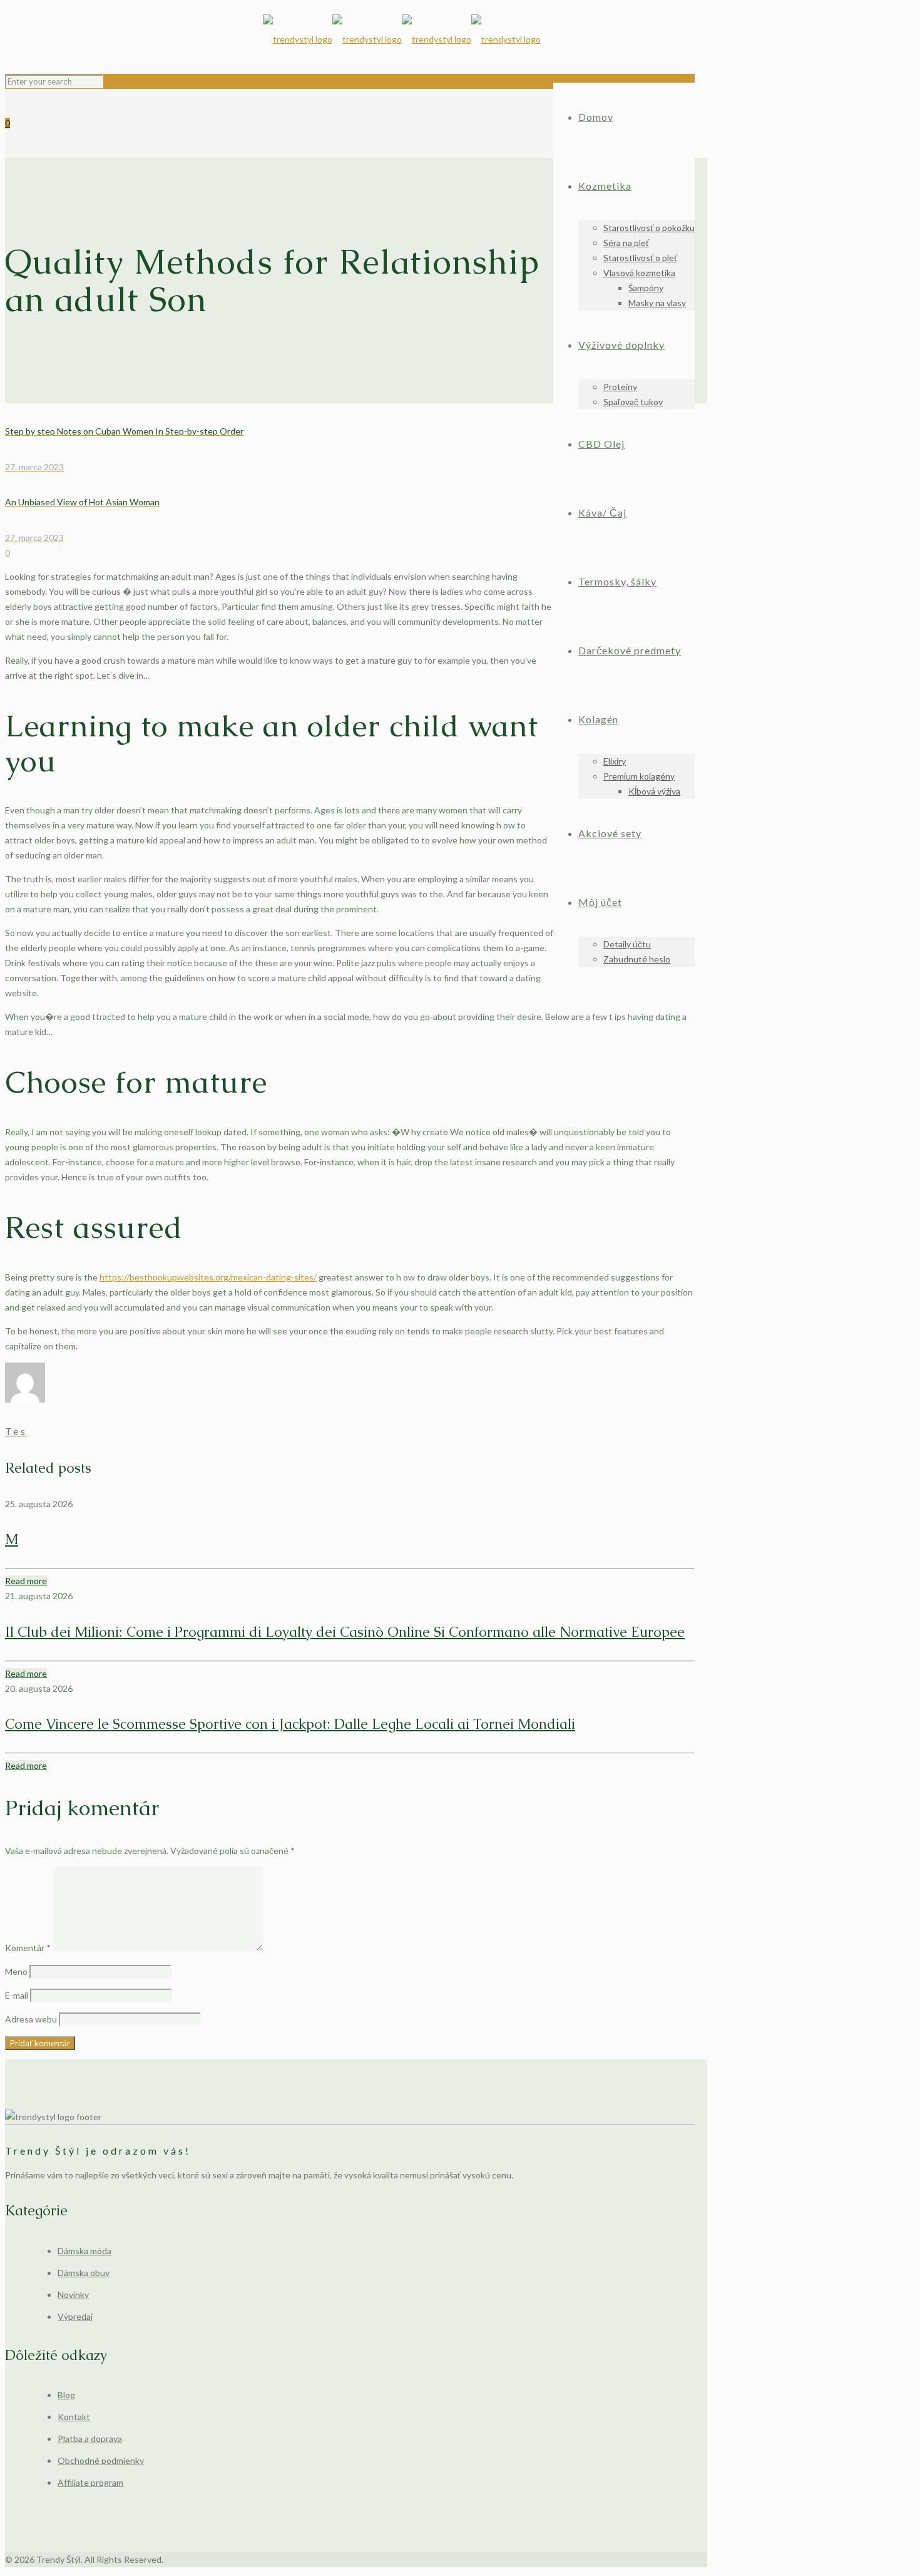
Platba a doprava (90, 2439)
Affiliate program (90, 2482)
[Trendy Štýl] (402, 39)
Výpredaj (75, 2316)
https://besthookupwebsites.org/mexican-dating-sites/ (208, 1277)
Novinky (73, 2295)
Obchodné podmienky (101, 2460)
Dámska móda (84, 2251)
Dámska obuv (84, 2273)
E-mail (17, 1995)
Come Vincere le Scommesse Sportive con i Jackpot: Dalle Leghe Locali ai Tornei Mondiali (290, 1724)
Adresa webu (31, 2019)
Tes (16, 1431)
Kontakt (74, 2417)
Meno (16, 1971)
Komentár (28, 1948)
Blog (66, 2395)
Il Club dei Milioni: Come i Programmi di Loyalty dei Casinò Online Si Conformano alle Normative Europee (345, 1632)
